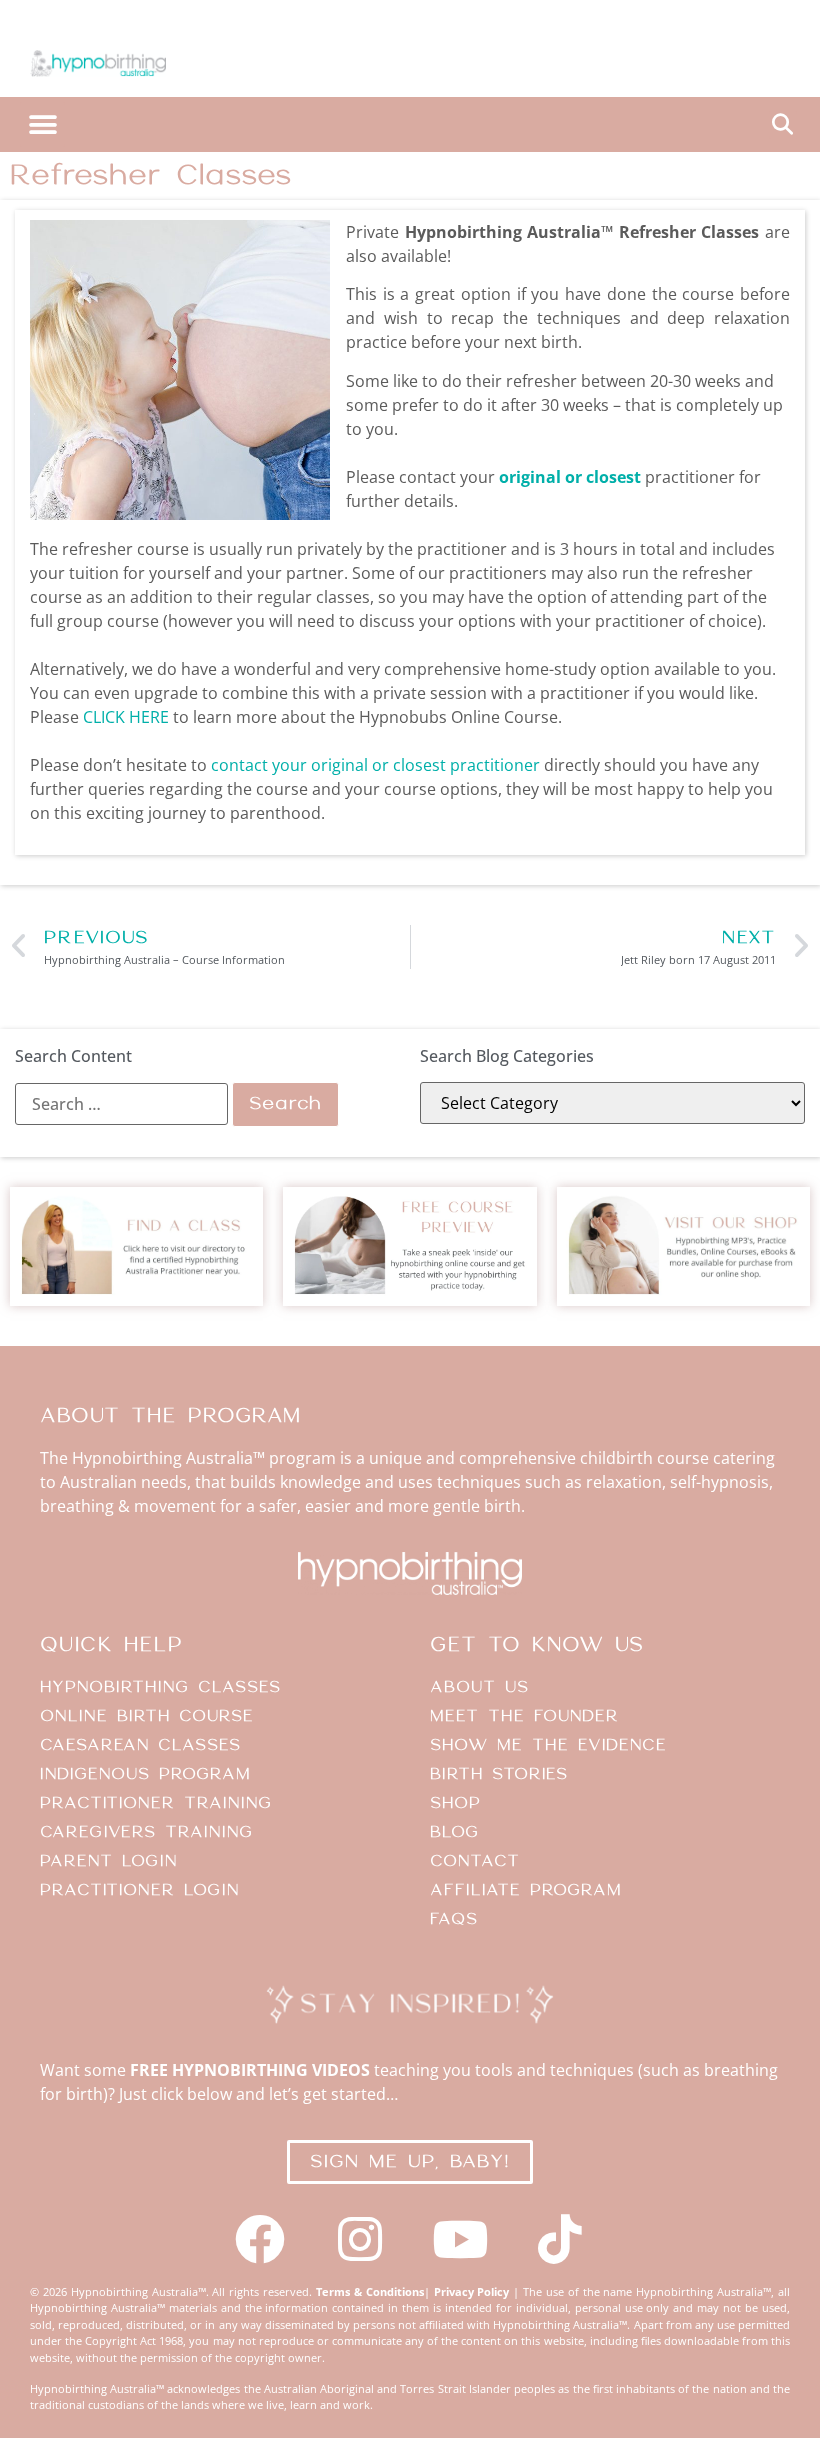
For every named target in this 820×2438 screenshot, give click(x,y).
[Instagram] (360, 2239)
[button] (42, 124)
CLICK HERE (126, 717)
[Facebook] (260, 2239)
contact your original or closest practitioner (375, 765)
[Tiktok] (560, 2239)
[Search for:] (121, 1104)
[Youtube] (460, 2239)
